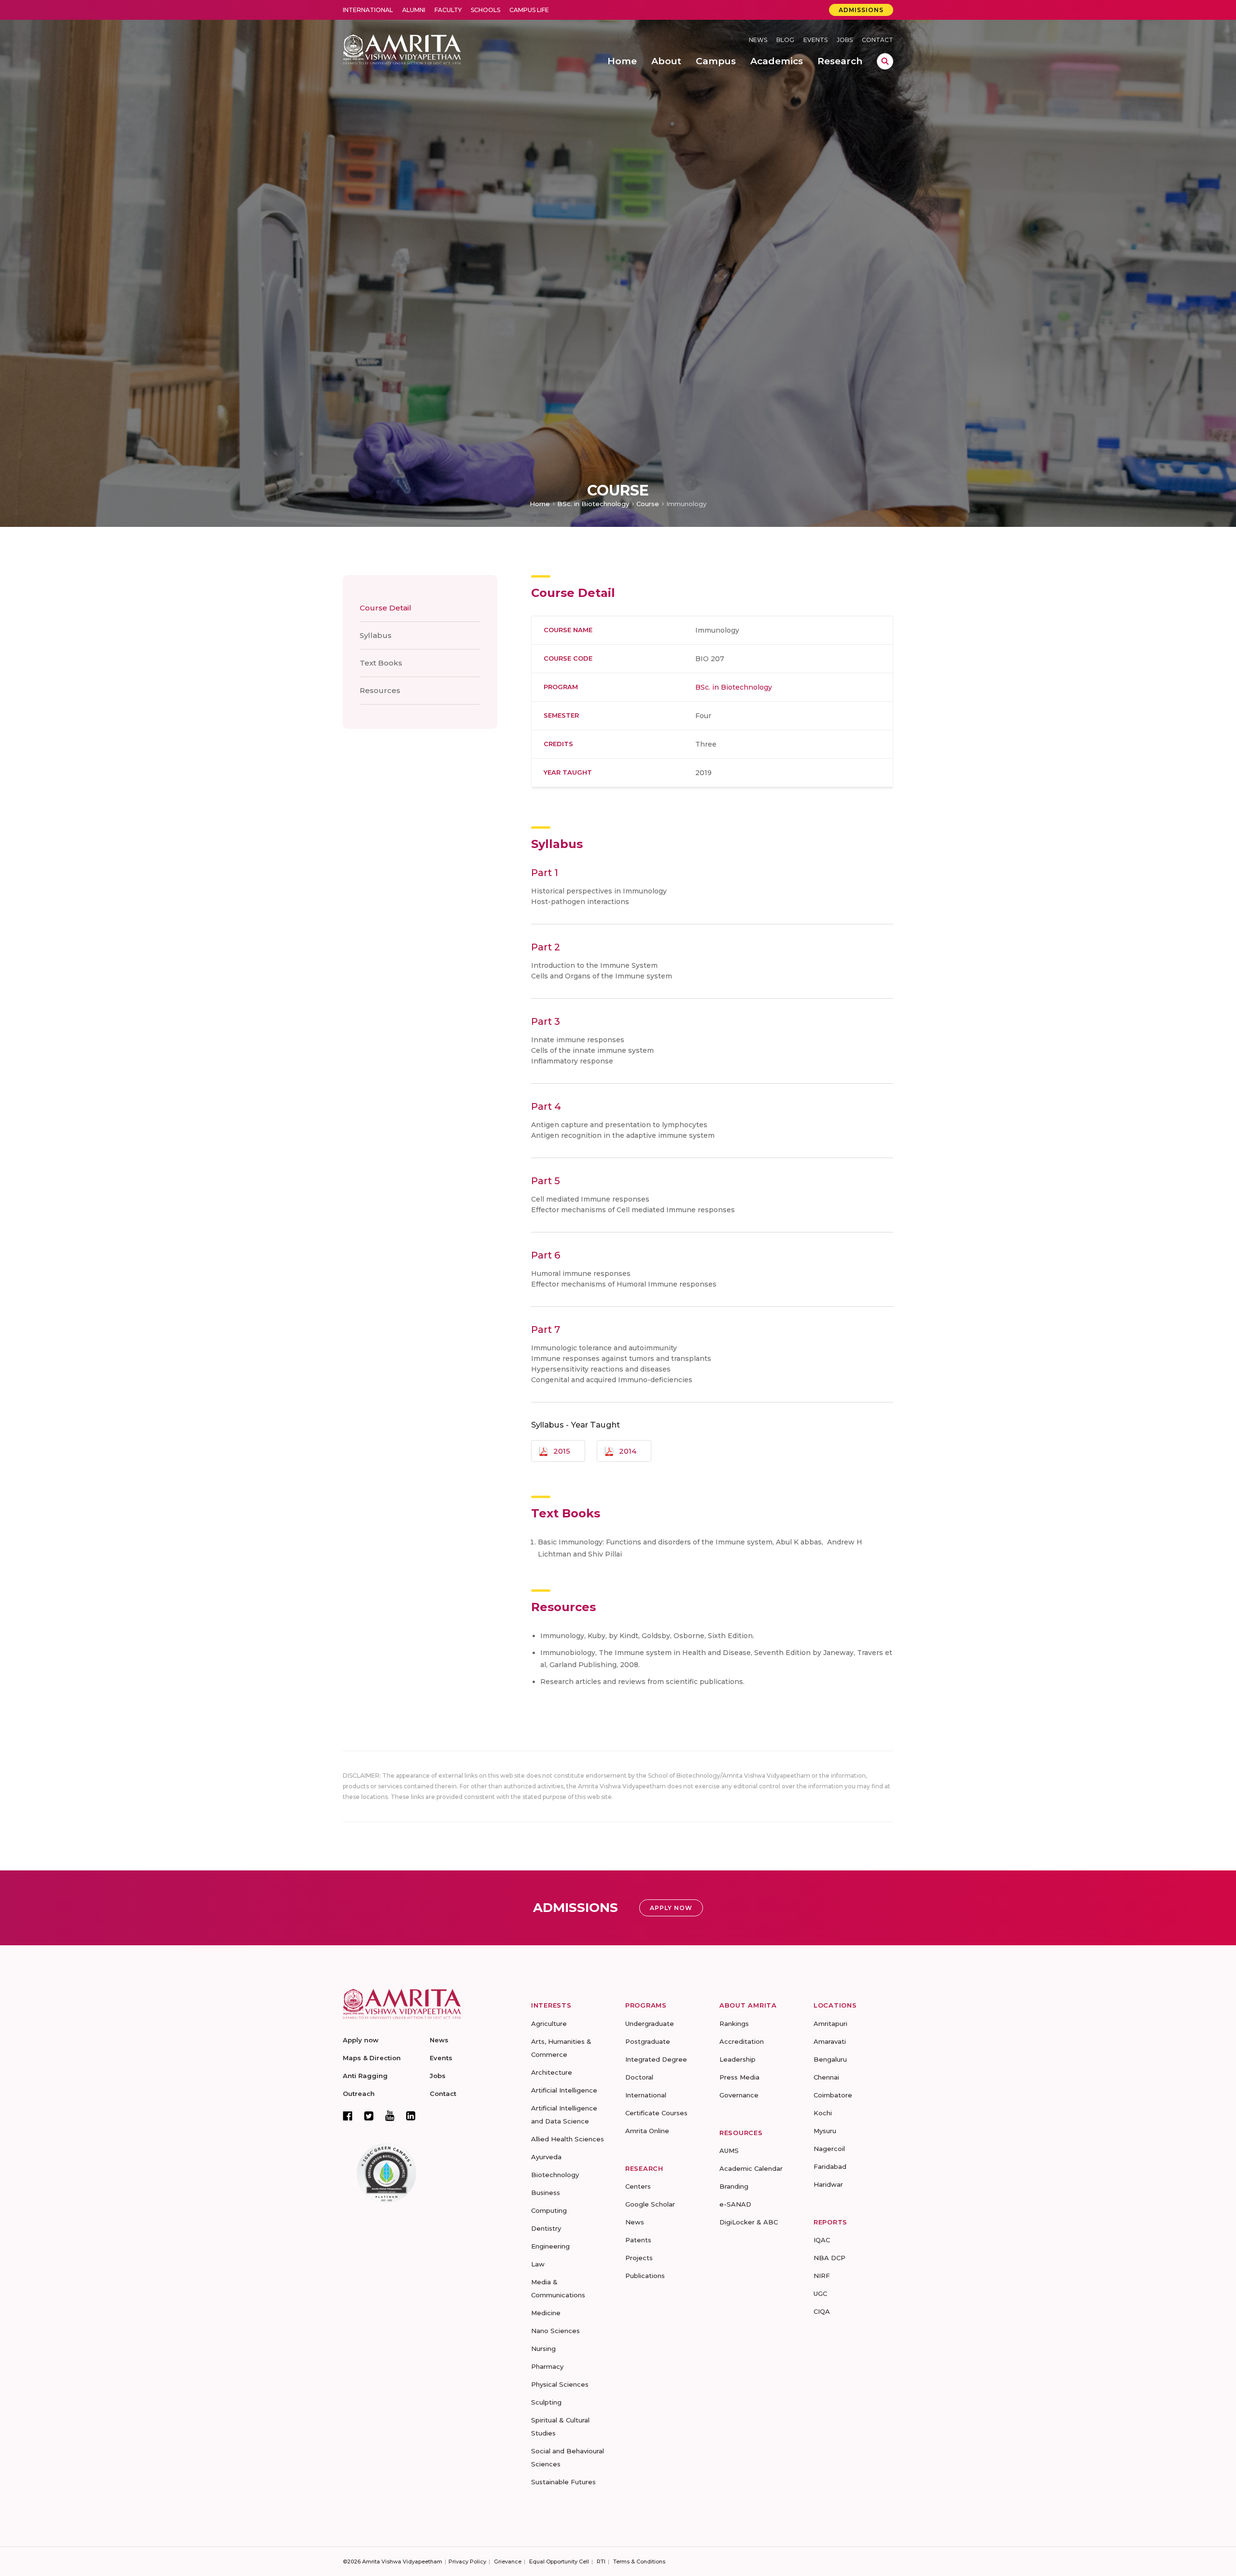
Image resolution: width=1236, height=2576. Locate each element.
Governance (739, 2095)
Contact (878, 40)
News (758, 40)
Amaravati (830, 2041)
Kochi (823, 2113)
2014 (628, 1451)
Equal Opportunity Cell (559, 2562)
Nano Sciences (555, 2331)
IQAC (822, 2240)
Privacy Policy (467, 2562)
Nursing (543, 2349)
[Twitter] (369, 2116)
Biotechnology (555, 2175)
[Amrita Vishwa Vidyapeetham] (402, 49)
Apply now (361, 2040)
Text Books (381, 663)
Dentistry (546, 2228)
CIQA (822, 2311)
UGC (820, 2293)
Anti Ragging (365, 2076)
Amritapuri (830, 2024)
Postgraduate (648, 2041)
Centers (638, 2186)
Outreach (359, 2094)
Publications (645, 2276)
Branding (734, 2186)
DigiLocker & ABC (749, 2222)
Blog (785, 40)
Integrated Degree (656, 2059)
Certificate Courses (656, 2113)
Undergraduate (650, 2024)
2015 (562, 1451)
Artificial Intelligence (564, 2090)
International (368, 10)
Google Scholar (650, 2204)
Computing (549, 2210)
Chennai (826, 2077)
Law (538, 2264)
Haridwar (828, 2184)
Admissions (861, 10)
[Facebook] (348, 2116)
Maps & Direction (372, 2058)
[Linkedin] (411, 2116)
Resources (380, 690)
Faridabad (830, 2166)
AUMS (729, 2151)
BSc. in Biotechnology (593, 504)
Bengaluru (830, 2059)
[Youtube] (390, 2116)
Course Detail (386, 608)
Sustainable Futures (563, 2482)
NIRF (822, 2276)
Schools (485, 10)
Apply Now (671, 1908)
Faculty (448, 10)
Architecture (552, 2072)
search (885, 61)
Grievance (508, 2562)
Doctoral (639, 2077)
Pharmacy (547, 2366)
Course (648, 504)
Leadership (737, 2059)
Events (815, 40)
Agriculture (549, 2024)
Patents (638, 2240)
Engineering (550, 2246)
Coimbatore (833, 2095)
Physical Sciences (560, 2384)
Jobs (845, 40)
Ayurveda (546, 2157)
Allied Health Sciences (568, 2139)
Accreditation (742, 2041)
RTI (601, 2562)
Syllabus (376, 635)
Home (540, 504)
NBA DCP (829, 2258)
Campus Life (529, 10)
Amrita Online (647, 2131)
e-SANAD (735, 2204)
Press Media (739, 2077)
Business (546, 2193)
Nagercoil (829, 2149)
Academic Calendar (751, 2168)
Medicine (546, 2313)
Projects (639, 2258)
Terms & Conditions (639, 2562)
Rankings (734, 2024)
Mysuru (825, 2131)
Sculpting (546, 2402)
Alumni (414, 10)
